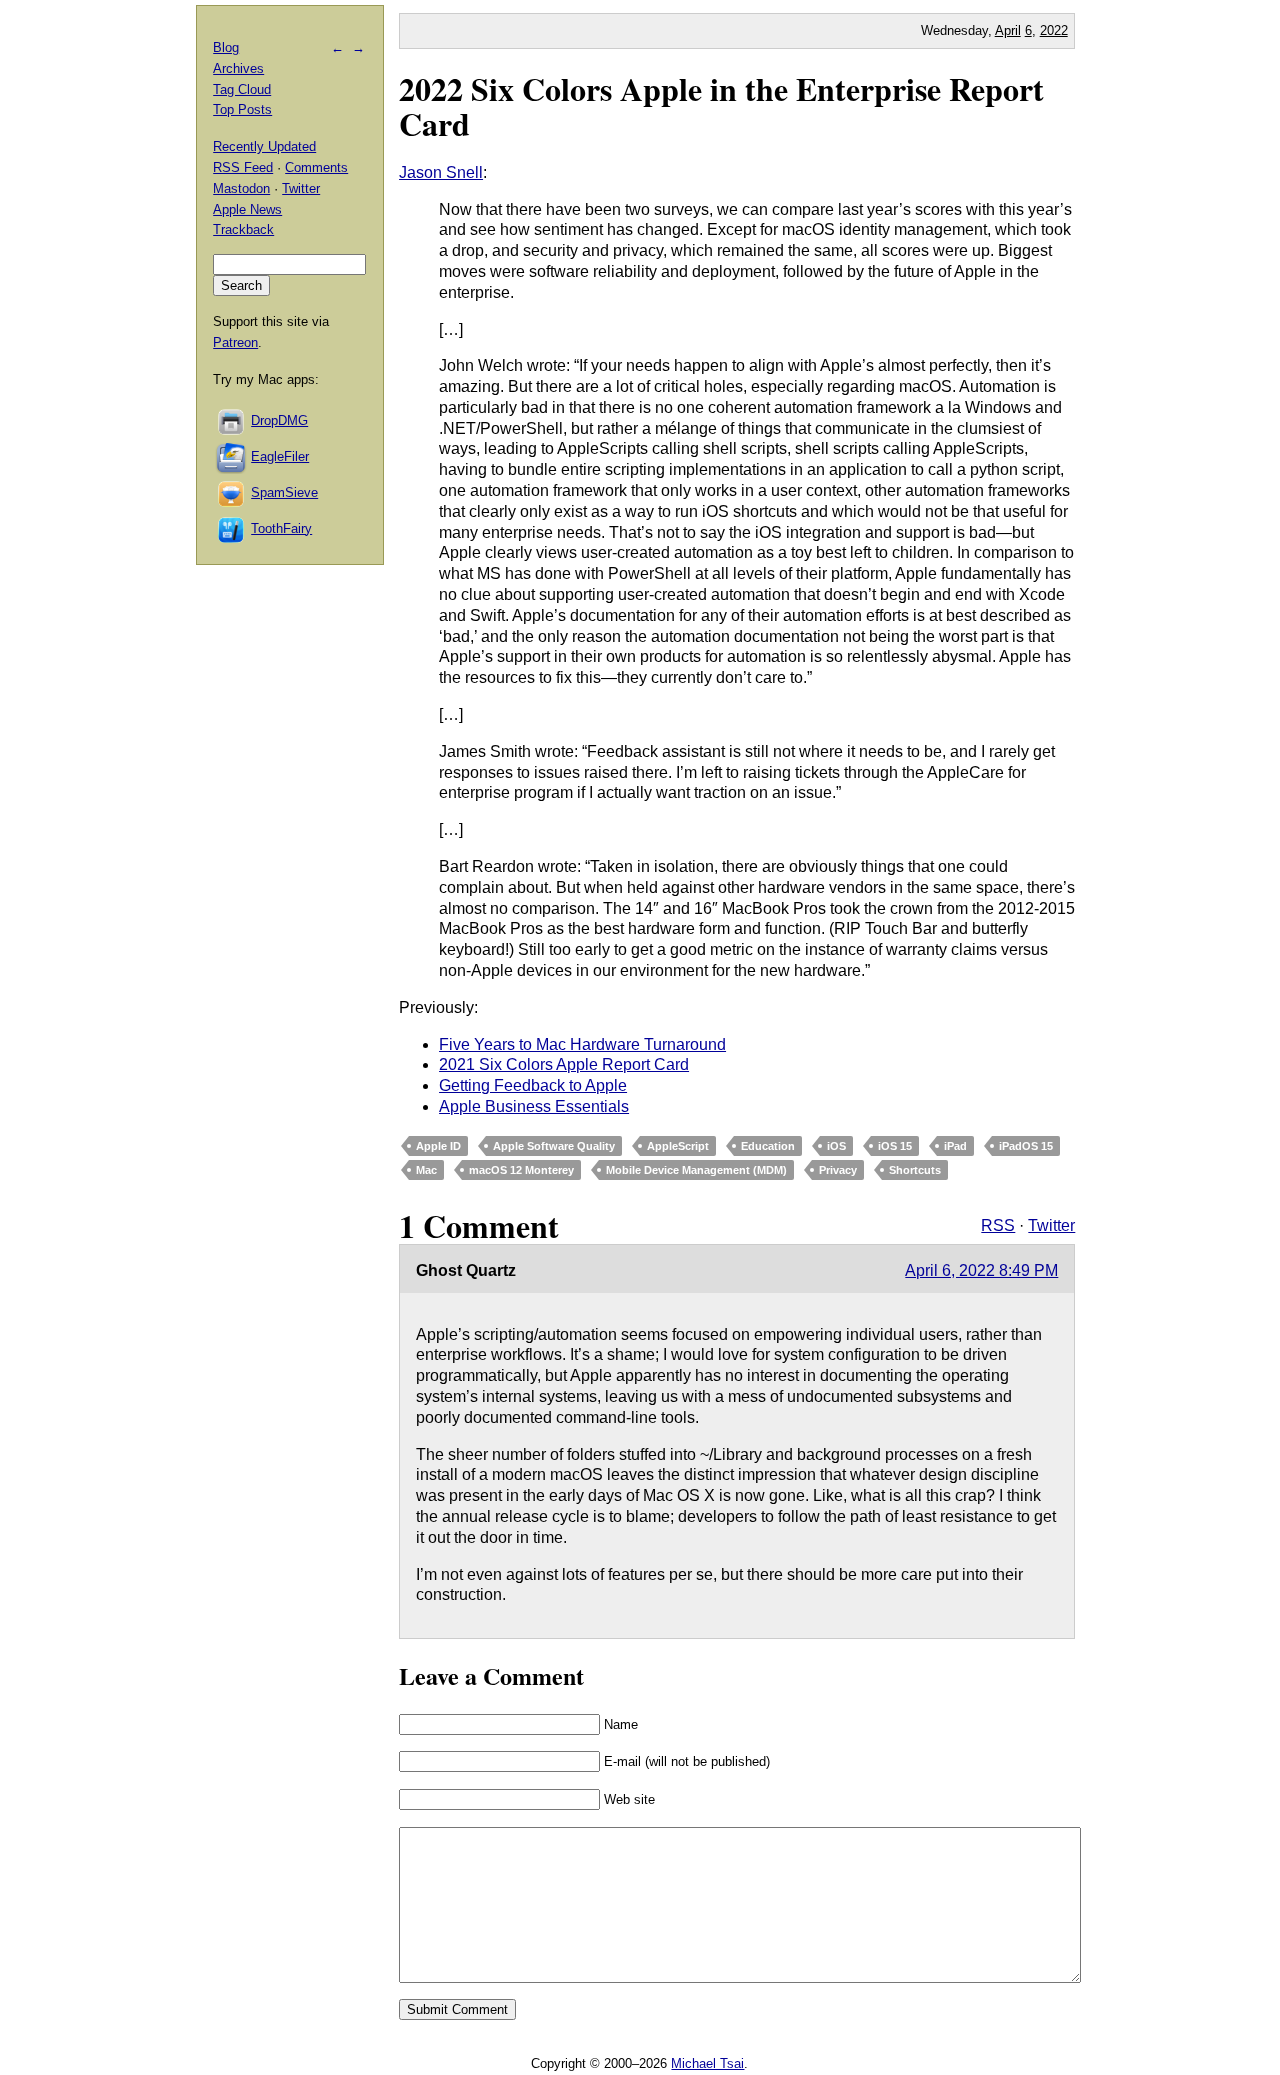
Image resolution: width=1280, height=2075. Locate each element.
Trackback (243, 229)
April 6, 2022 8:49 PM (981, 1270)
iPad (955, 1146)
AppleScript (678, 1146)
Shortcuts (915, 1170)
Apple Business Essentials (534, 1106)
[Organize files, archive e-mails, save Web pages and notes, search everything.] (232, 456)
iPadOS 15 (1026, 1146)
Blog (226, 47)
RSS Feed (243, 167)
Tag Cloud (242, 89)
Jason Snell (441, 172)
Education (768, 1146)
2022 (1054, 30)
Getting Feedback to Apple (533, 1085)
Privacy (838, 1170)
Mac (426, 1170)
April (1008, 30)
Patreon (235, 342)
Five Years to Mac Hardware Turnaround (582, 1044)
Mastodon (241, 188)
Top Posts (242, 109)
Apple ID (438, 1146)
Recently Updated (264, 146)
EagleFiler (280, 456)
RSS (998, 1225)
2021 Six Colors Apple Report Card (564, 1064)
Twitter (1051, 1225)
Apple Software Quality (554, 1146)
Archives (238, 68)
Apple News (247, 209)
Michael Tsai (707, 2063)
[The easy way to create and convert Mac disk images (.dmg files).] (232, 420)
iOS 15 (895, 1146)
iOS (836, 1146)
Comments (316, 167)
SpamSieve (284, 492)
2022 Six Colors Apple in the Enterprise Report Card (721, 106)
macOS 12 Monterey (521, 1170)
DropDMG (279, 420)
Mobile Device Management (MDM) (696, 1170)
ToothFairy (281, 528)
